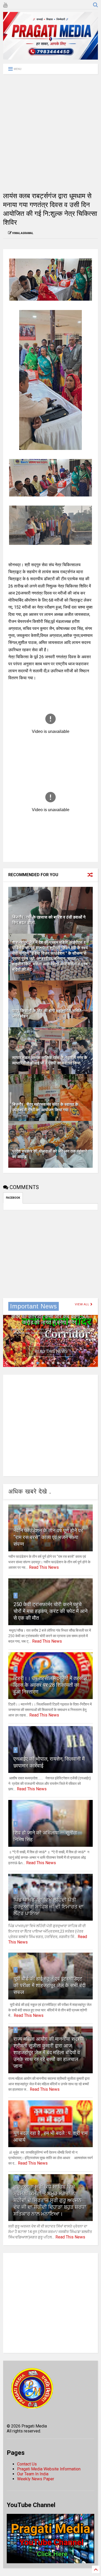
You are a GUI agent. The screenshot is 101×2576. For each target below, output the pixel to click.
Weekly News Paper (36, 2479)
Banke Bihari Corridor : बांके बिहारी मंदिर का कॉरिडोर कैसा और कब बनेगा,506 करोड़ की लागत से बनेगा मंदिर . (51, 1316)
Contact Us (27, 2464)
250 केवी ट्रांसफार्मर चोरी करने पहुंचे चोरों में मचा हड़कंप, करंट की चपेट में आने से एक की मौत (51, 1611)
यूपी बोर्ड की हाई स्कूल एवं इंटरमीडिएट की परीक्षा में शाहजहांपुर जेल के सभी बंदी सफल (50, 1985)
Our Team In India (33, 2474)
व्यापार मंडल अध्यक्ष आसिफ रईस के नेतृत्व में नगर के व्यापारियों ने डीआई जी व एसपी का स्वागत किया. (50, 1060)
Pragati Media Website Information (49, 2469)
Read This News (51, 1351)
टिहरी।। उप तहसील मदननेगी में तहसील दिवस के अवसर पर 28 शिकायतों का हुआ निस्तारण (50, 1685)
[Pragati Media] (51, 57)
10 (16, 2177)
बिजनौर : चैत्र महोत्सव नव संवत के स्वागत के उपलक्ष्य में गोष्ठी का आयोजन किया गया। (45, 1107)
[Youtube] (5, 5)
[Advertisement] (51, 133)
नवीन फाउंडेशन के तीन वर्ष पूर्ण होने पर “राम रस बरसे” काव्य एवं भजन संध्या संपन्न (48, 1537)
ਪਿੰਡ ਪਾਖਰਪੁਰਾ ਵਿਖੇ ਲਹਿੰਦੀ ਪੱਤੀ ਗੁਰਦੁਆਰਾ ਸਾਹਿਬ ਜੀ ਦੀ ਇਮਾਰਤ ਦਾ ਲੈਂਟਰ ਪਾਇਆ (49, 1907)
